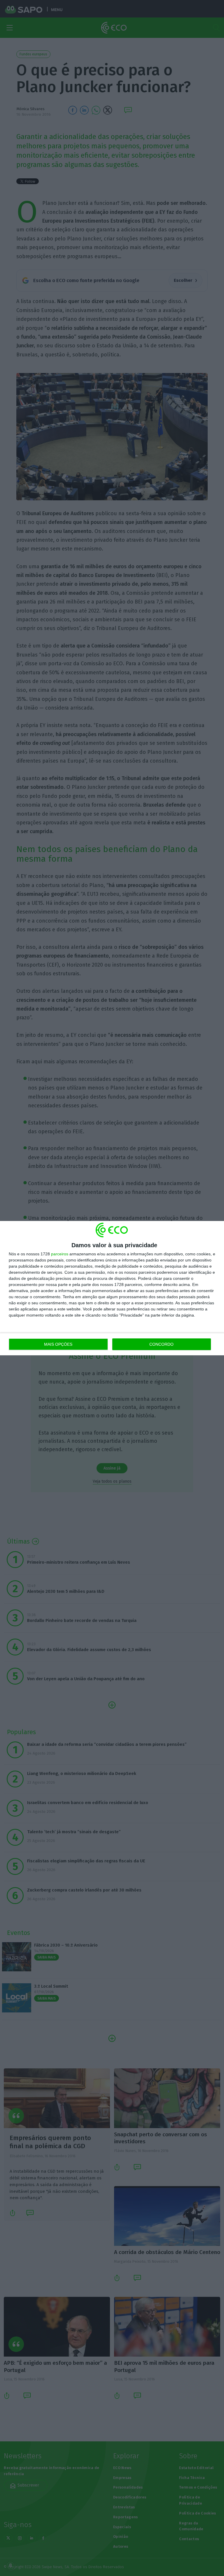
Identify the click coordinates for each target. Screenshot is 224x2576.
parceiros (60, 1254)
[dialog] (112, 1288)
